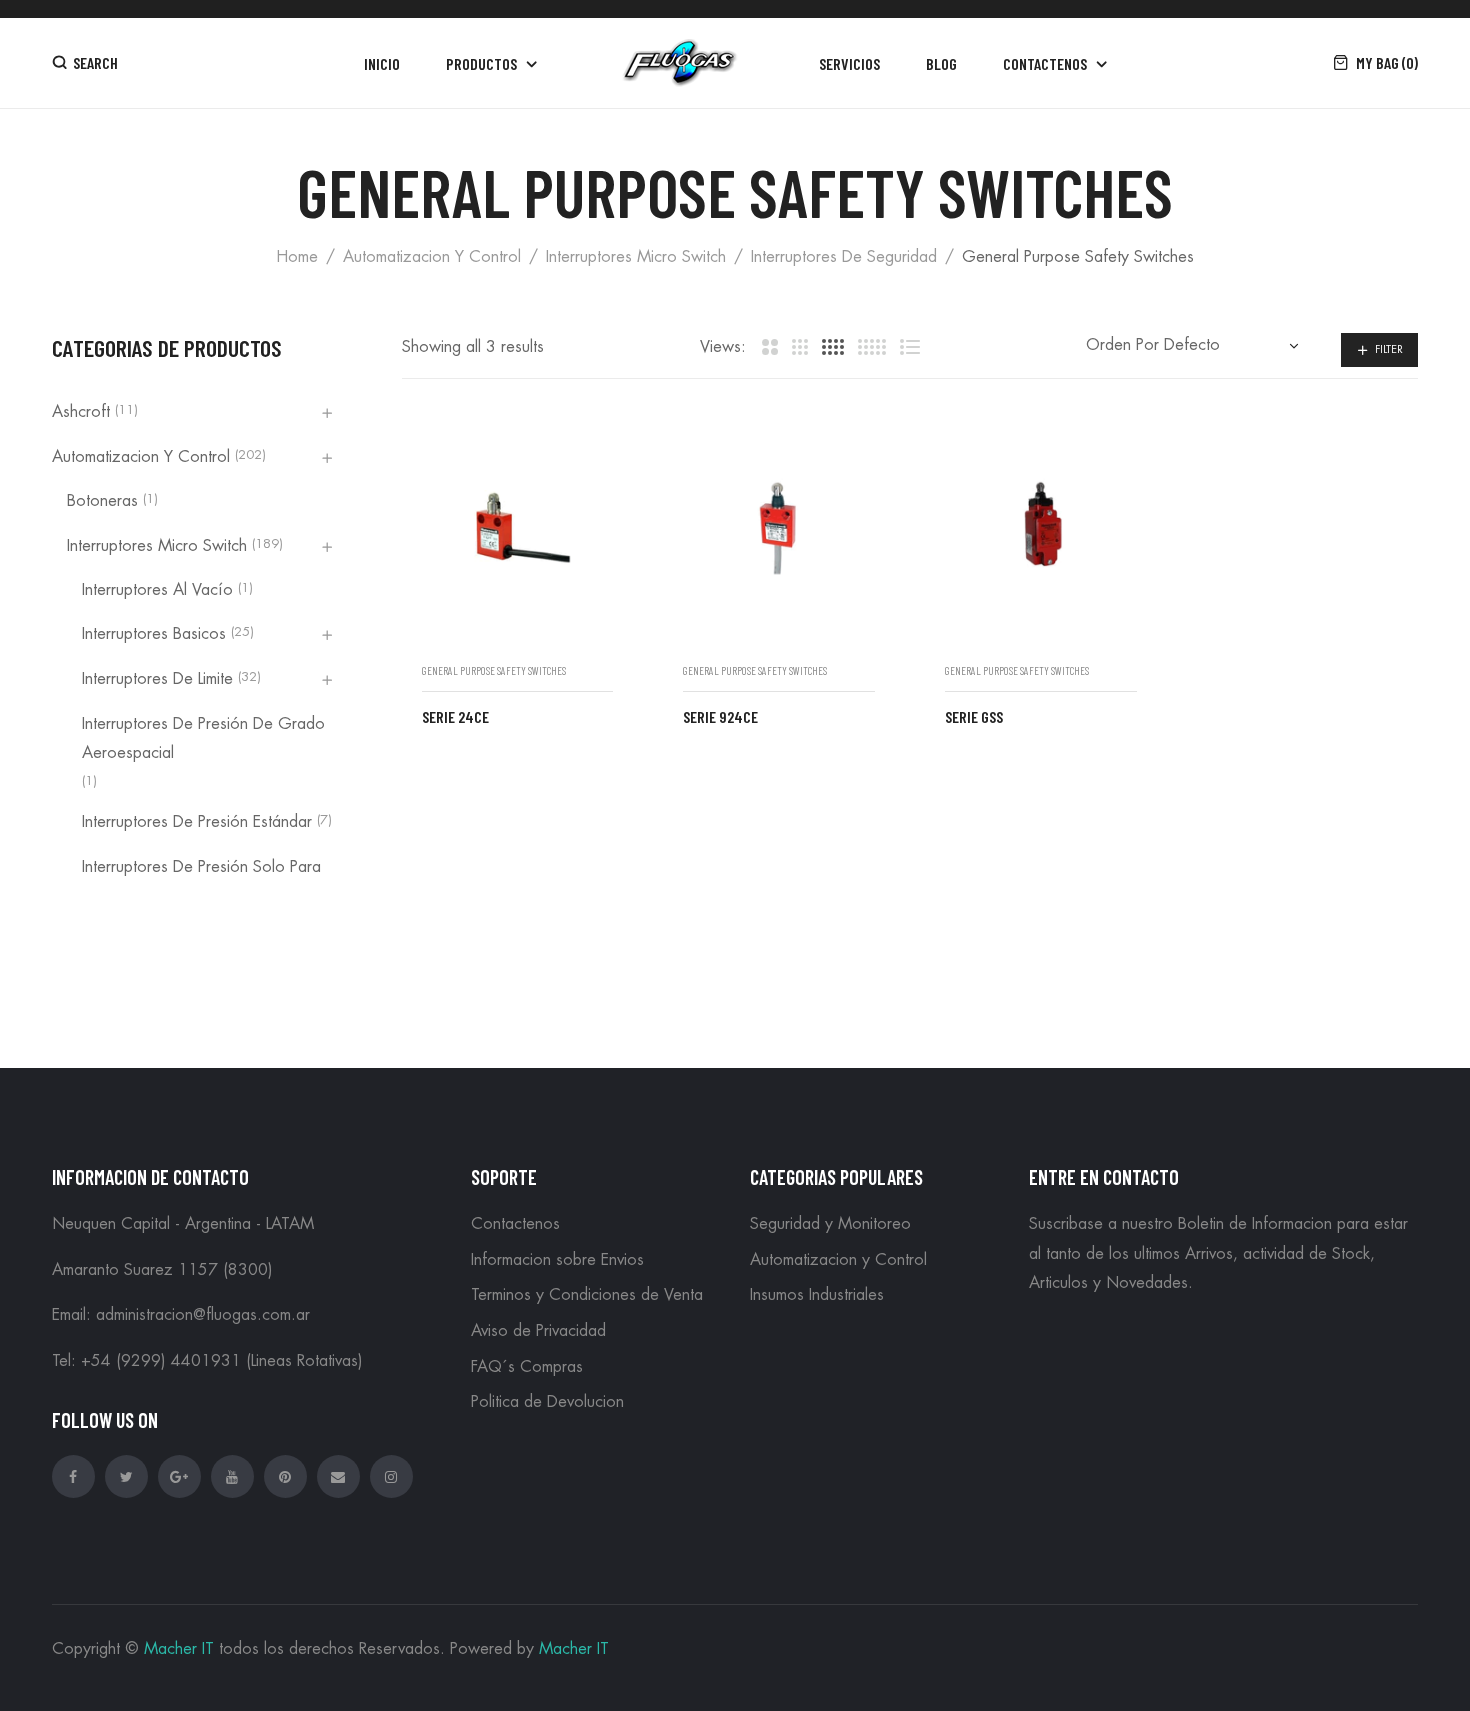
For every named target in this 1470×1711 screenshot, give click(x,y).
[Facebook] (73, 1476)
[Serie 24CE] (518, 529)
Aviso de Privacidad (538, 1331)
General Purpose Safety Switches (494, 670)
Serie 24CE (455, 716)
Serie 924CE (720, 716)
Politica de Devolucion (547, 1402)
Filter (1389, 349)
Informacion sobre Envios (557, 1260)
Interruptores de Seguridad (844, 257)
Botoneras (102, 501)
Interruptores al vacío (157, 590)
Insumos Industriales (817, 1295)
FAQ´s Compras (527, 1367)
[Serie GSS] (1041, 529)
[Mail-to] (338, 1476)
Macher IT (179, 1649)
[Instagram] (391, 1476)
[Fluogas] (680, 63)
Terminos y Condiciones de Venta (587, 1295)
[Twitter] (126, 1476)
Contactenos (515, 1224)
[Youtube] (232, 1476)
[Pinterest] (285, 1476)
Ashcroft (81, 412)
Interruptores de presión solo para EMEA (201, 882)
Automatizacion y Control (432, 257)
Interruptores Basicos (154, 634)
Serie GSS (974, 716)
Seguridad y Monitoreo (830, 1224)
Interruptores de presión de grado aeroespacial (203, 739)
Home (297, 257)
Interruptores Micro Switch (636, 257)
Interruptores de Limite (157, 679)
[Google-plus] (179, 1476)
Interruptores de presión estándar (197, 822)
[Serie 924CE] (779, 529)
